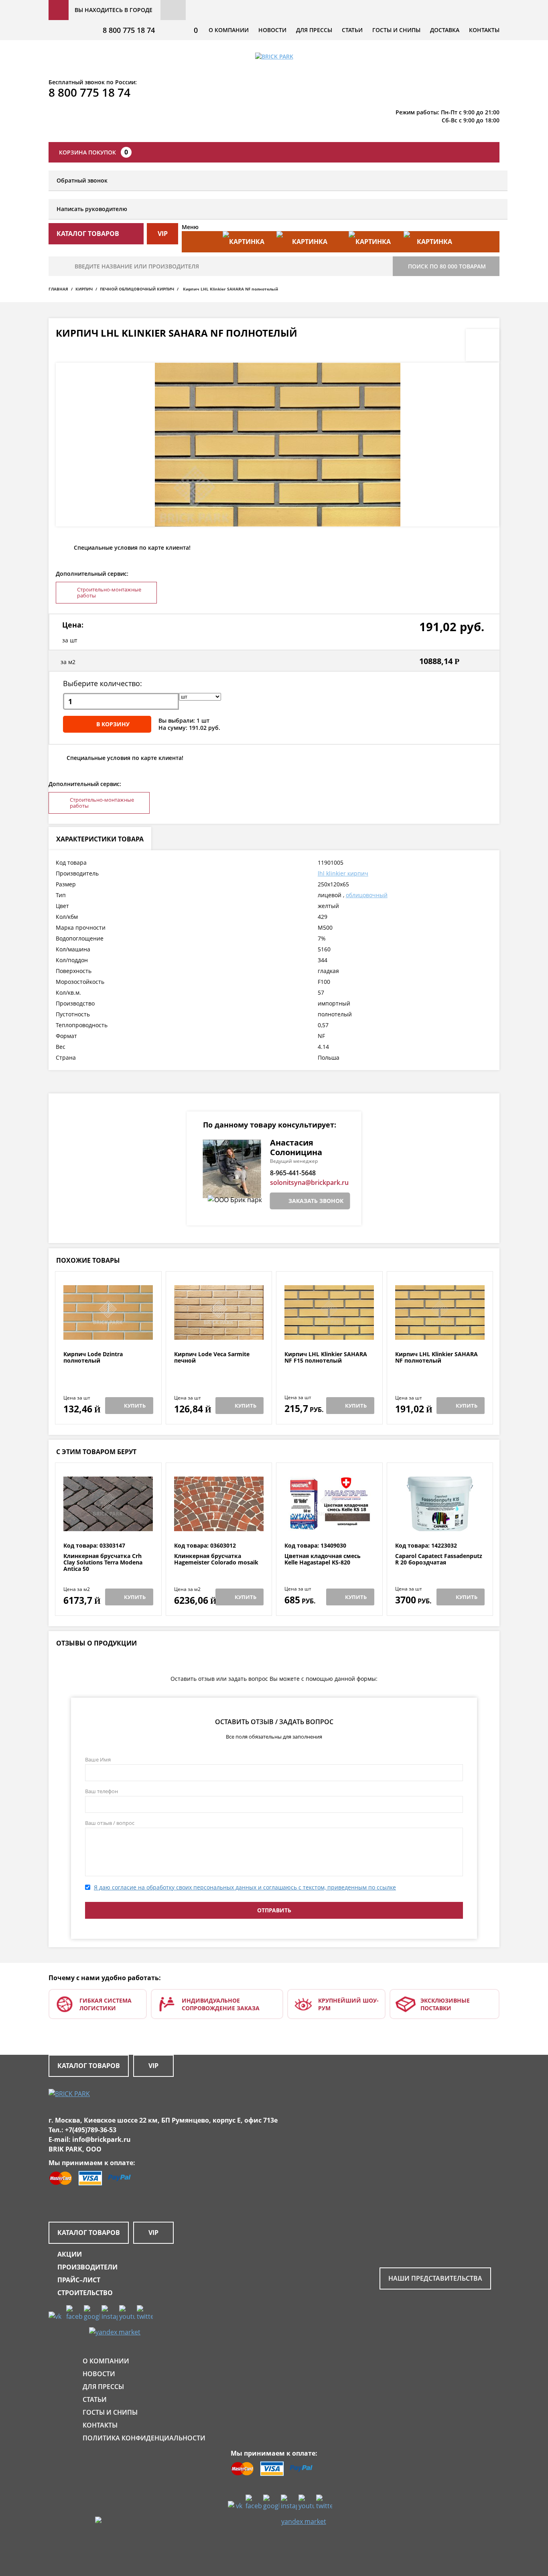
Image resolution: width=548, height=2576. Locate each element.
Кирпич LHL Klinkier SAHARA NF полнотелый (436, 1358)
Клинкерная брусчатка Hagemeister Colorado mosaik (216, 1559)
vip (163, 234)
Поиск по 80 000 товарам (447, 266)
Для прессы (314, 30)
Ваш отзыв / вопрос (110, 1823)
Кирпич (84, 289)
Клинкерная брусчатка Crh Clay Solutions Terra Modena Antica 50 (103, 1562)
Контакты (484, 30)
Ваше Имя (98, 1759)
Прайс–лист (79, 2280)
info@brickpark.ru (101, 2139)
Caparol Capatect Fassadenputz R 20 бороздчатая (439, 1559)
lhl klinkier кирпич (343, 873)
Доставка (445, 30)
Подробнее (108, 1332)
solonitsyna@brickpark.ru (309, 1182)
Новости (272, 30)
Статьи (352, 30)
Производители (87, 2267)
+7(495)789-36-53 (91, 2130)
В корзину (113, 724)
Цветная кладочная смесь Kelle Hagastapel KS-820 (323, 1559)
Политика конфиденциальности (144, 2438)
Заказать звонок (316, 1201)
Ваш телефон (101, 1791)
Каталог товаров (89, 2066)
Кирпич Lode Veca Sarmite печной (212, 1358)
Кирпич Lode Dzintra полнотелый (93, 1358)
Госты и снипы (396, 30)
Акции (70, 2254)
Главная (58, 289)
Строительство (85, 2293)
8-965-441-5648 (293, 1173)
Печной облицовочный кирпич (137, 289)
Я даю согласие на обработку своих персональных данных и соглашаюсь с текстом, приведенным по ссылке (245, 1887)
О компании (229, 30)
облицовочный (367, 895)
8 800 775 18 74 (129, 30)
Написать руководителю (92, 209)
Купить (135, 1406)
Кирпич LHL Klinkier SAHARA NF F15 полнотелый (326, 1358)
